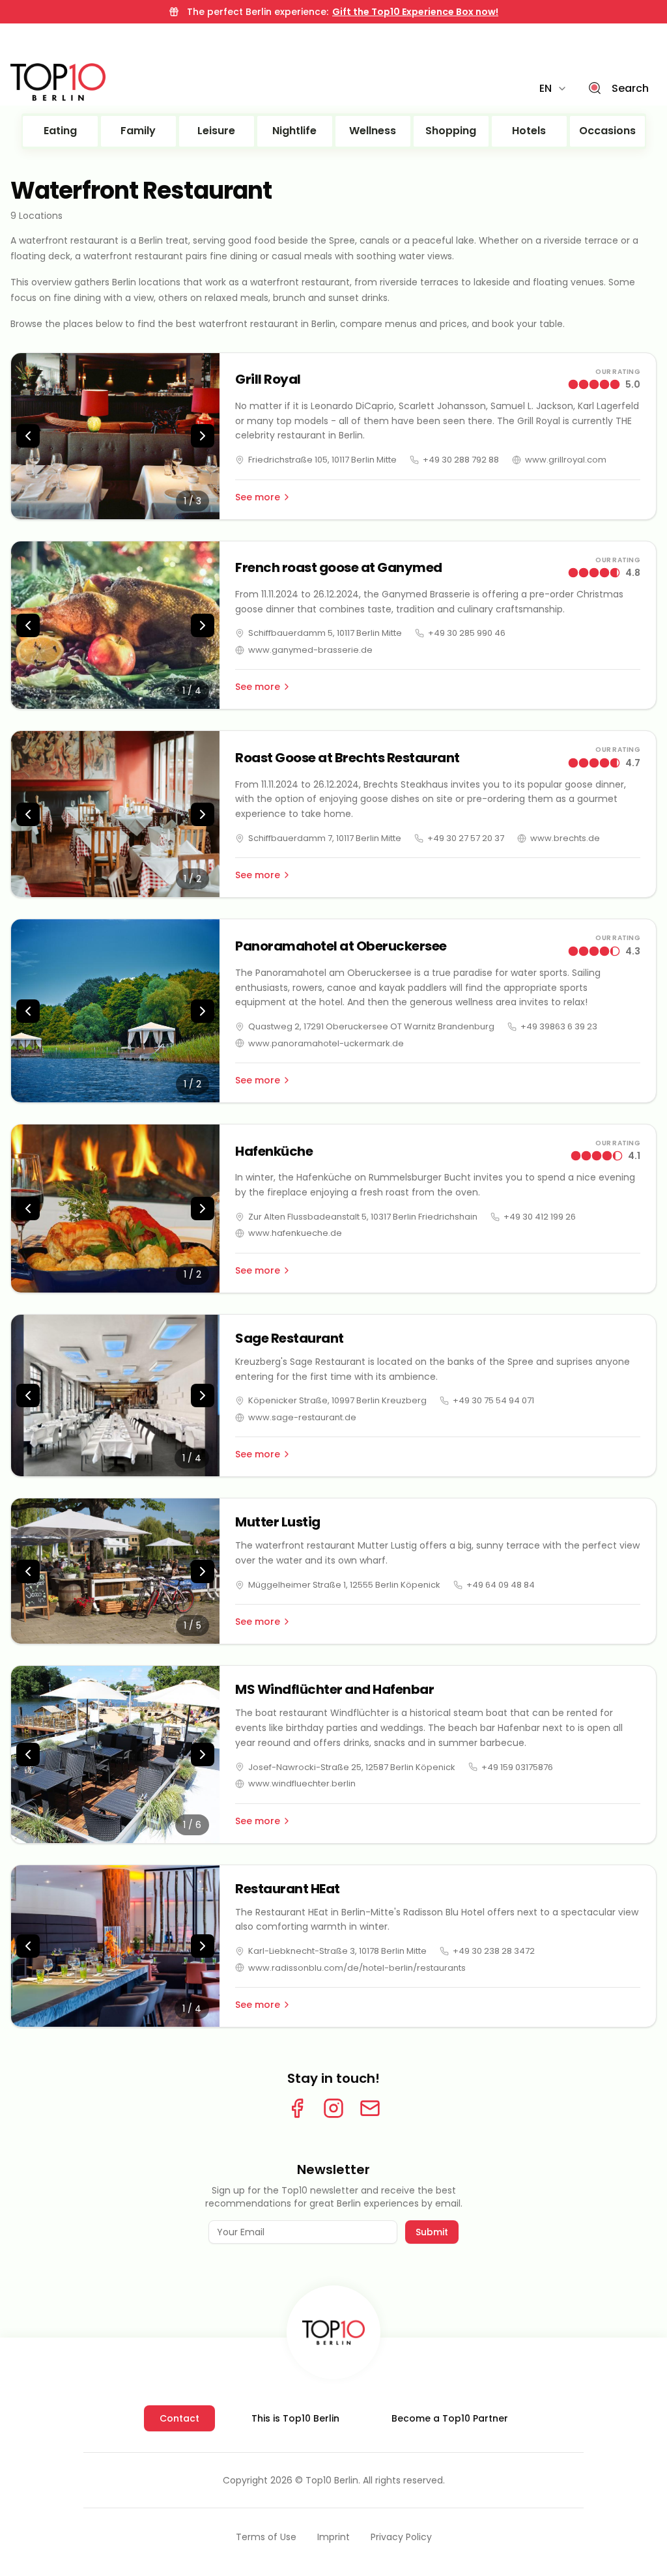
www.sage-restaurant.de (302, 1417)
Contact (179, 2418)
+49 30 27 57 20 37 (466, 838)
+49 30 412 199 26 (540, 1217)
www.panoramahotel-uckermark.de (326, 1043)
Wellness (373, 131)
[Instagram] (333, 2108)
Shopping (451, 131)
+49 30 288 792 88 (461, 460)
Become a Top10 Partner (450, 2418)
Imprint (333, 2537)
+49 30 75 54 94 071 (493, 1400)
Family (138, 131)
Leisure (216, 131)
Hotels (529, 131)
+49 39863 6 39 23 (559, 1026)
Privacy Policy (401, 2537)
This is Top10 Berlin (295, 2418)
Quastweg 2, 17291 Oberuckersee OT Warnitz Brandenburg (371, 1026)
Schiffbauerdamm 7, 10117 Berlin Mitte (325, 838)
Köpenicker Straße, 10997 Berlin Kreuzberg (337, 1400)
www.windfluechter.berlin (302, 1783)
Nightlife (294, 131)
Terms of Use (266, 2537)
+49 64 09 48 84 (501, 1585)
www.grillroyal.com (566, 460)
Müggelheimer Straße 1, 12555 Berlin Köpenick (344, 1585)
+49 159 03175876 (517, 1767)
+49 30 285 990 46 (467, 633)
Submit (432, 2232)
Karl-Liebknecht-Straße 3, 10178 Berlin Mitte (337, 1951)
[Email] (370, 2108)
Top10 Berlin (332, 2480)
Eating (60, 131)
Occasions (607, 131)
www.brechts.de (565, 838)
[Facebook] (297, 2108)
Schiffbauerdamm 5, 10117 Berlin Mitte (325, 633)
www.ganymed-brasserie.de (310, 650)
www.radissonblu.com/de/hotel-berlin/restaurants (357, 1968)
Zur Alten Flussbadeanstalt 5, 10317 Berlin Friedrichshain (363, 1217)
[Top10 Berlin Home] (333, 2332)
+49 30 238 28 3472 (494, 1951)
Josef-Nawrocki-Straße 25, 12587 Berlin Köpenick (352, 1767)
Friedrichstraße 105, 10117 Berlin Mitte (322, 460)
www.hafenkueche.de (295, 1233)
